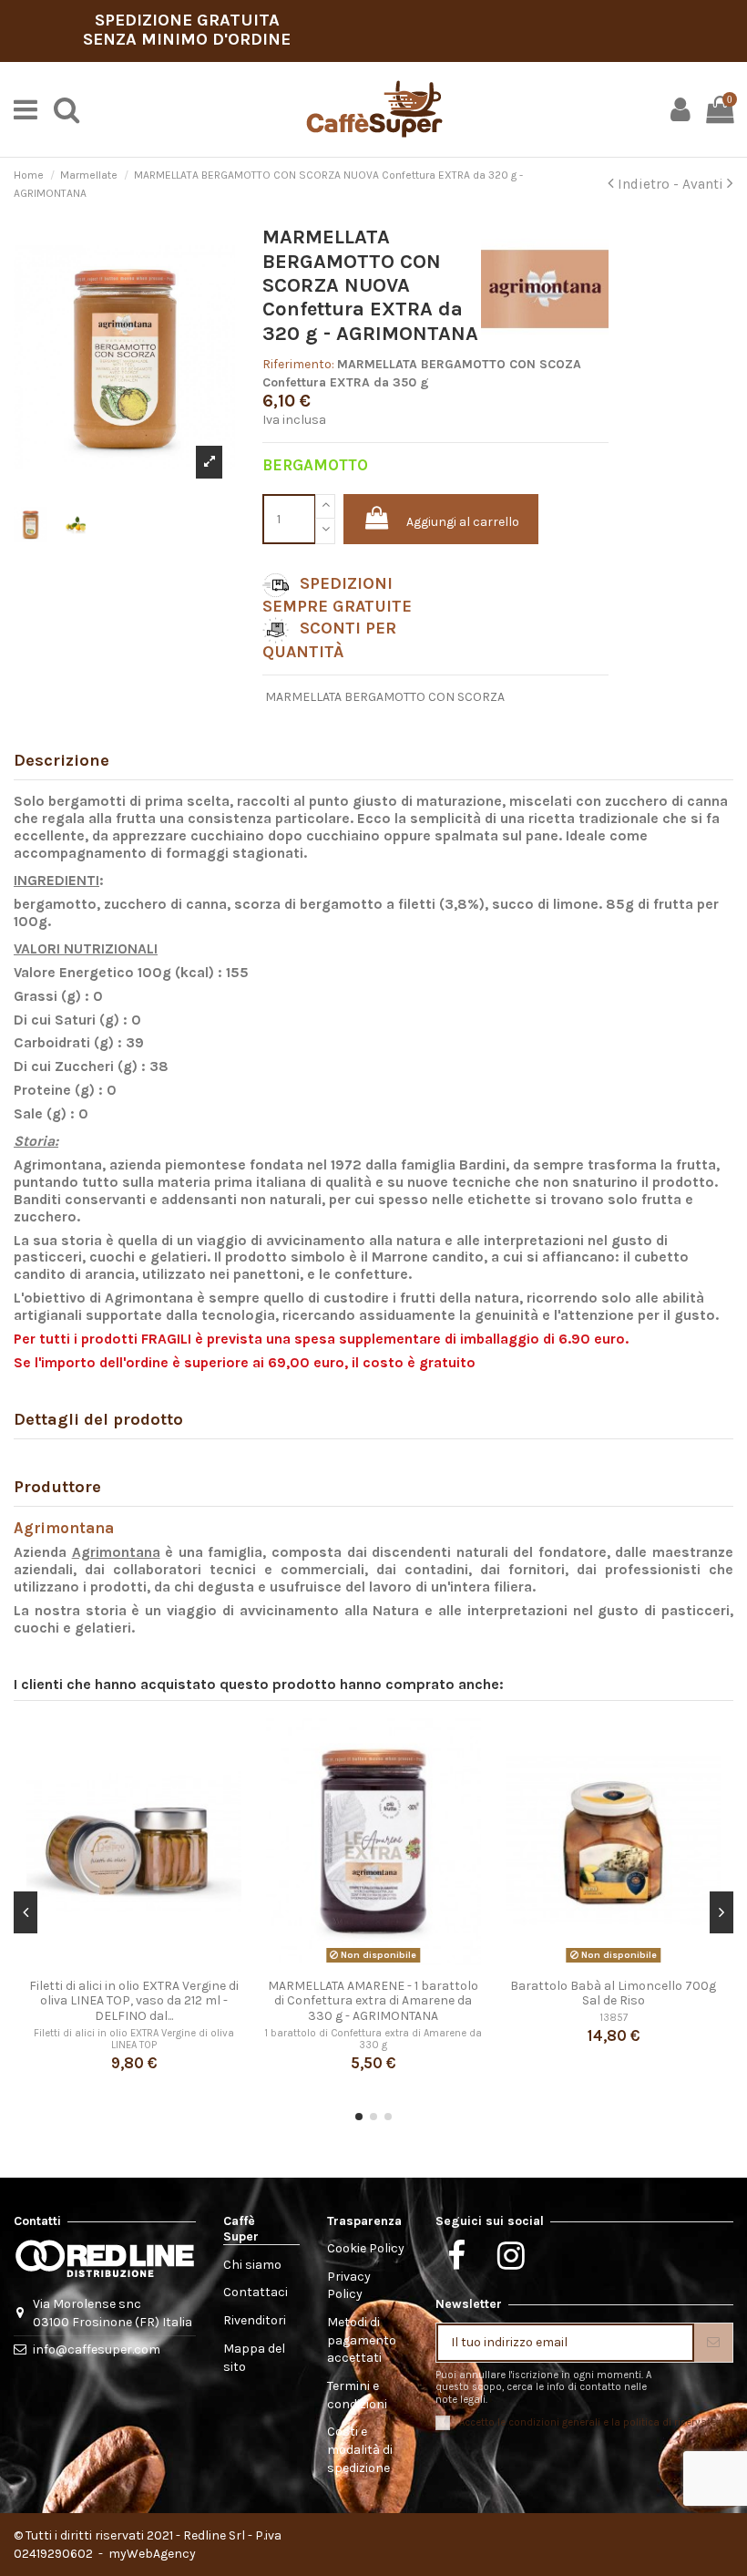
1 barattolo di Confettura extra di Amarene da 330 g (373, 2039)
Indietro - (648, 184)
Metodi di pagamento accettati (362, 2340)
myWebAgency (151, 2554)
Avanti (705, 184)
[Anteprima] (134, 1963)
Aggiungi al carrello (463, 522)
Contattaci (256, 2292)
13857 (614, 2018)
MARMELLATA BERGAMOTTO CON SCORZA (385, 697)
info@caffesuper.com (97, 2349)
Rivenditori (255, 2320)
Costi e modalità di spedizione (360, 2449)
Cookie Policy (366, 2248)
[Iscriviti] (713, 2343)
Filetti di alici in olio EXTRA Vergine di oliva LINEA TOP (134, 2039)
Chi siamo (252, 2265)
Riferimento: (298, 364)
